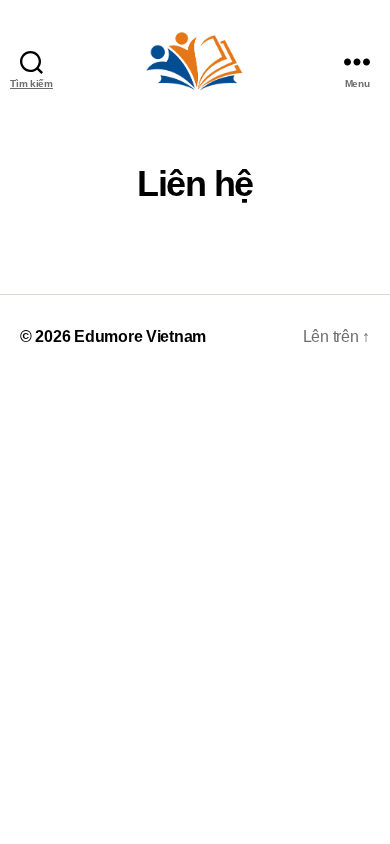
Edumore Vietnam (140, 336)
